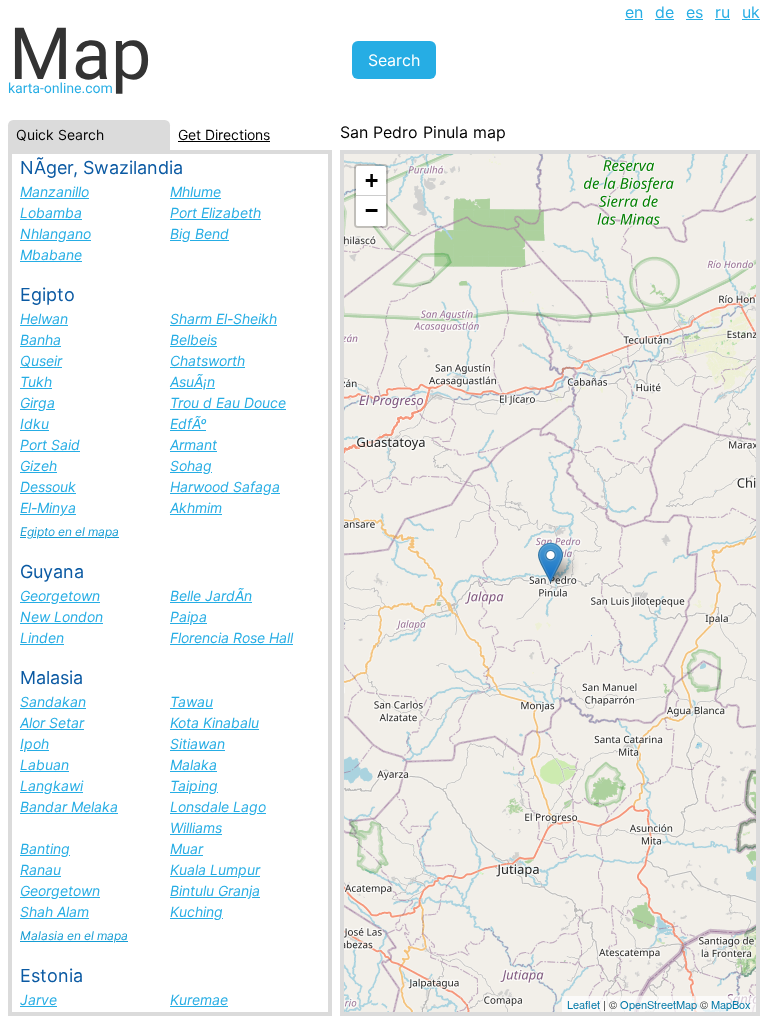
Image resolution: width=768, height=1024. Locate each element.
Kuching (196, 911)
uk (751, 12)
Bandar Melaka (69, 806)
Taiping (194, 785)
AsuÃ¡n (192, 381)
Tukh (36, 381)
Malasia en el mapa (74, 935)
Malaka (193, 764)
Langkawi (51, 785)
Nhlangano (55, 233)
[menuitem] (634, 12)
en (634, 12)
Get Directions (224, 134)
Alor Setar (52, 722)
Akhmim (196, 507)
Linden (42, 637)
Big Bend (199, 233)
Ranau (40, 869)
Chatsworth (207, 360)
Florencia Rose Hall (231, 637)
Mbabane (51, 254)
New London (61, 616)
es (694, 12)
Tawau (191, 701)
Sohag (191, 465)
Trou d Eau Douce (228, 402)
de (664, 12)
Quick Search (60, 134)
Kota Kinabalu (214, 722)
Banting (45, 848)
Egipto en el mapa (69, 531)
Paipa (188, 616)
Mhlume (195, 191)
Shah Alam (54, 911)
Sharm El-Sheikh (223, 318)
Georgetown (60, 595)
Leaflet (583, 1004)
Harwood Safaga (225, 486)
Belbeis (193, 339)
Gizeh (38, 465)
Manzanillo (54, 191)
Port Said (50, 444)
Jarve (38, 999)
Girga (37, 402)
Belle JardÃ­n (211, 595)
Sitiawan (197, 743)
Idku (34, 423)
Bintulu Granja (215, 890)
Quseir (41, 360)
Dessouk (48, 486)
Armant (193, 444)
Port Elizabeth (215, 212)
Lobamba (51, 212)
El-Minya (48, 507)
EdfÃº (188, 423)
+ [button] (371, 180)
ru (722, 12)
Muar (186, 848)
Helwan (44, 318)
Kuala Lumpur (215, 869)
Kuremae (199, 999)
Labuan (44, 764)
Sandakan (53, 701)
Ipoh (34, 743)
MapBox (731, 1004)
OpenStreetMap (658, 1004)
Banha (40, 339)
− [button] (371, 210)
